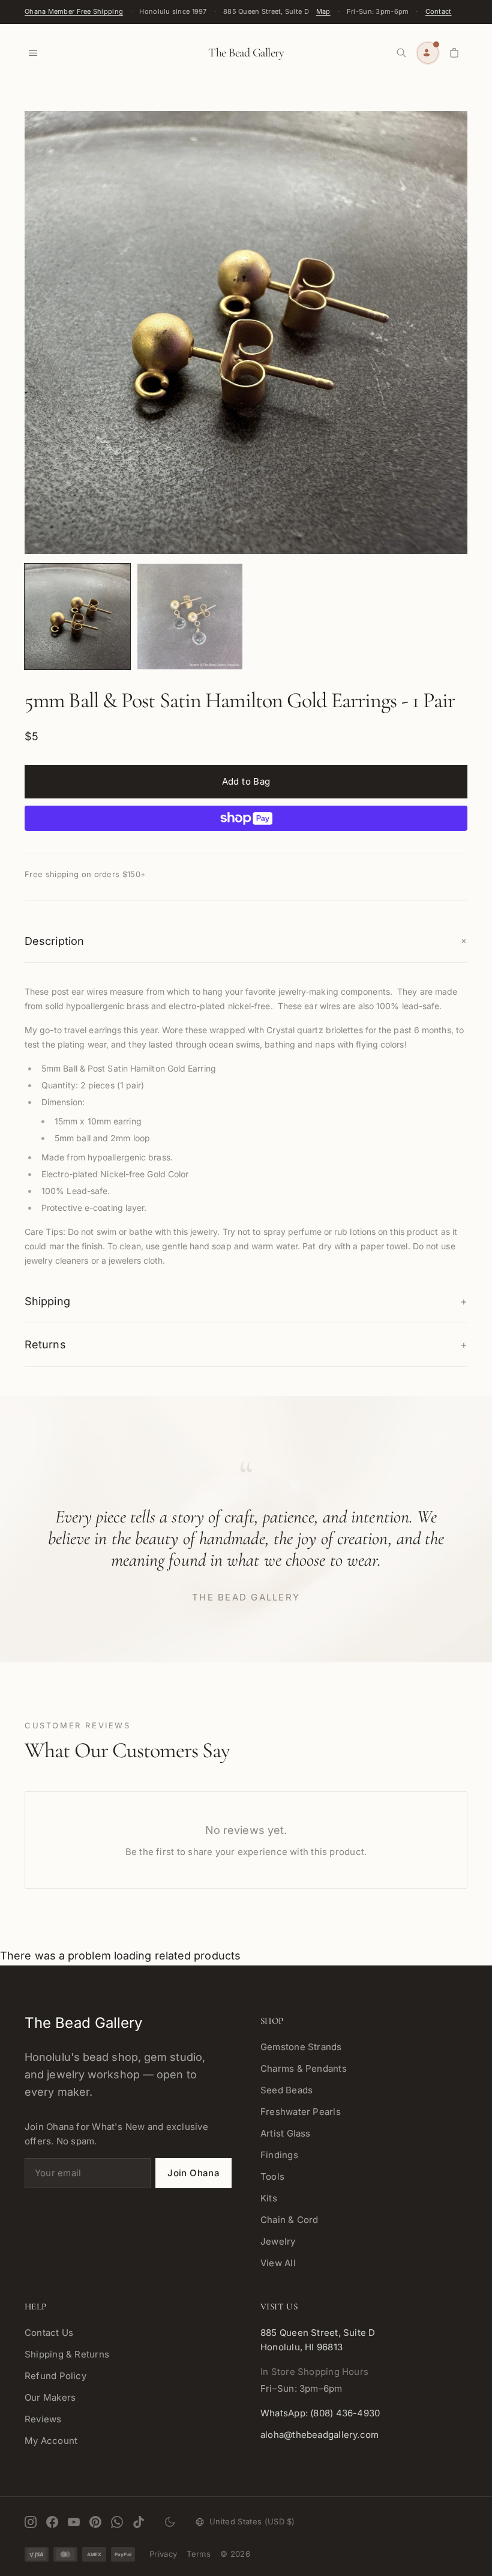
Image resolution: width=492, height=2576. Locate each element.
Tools (272, 2176)
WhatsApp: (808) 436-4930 (320, 2413)
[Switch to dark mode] (170, 2522)
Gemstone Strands (301, 2047)
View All (278, 2263)
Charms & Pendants (304, 2068)
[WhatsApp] (117, 2522)
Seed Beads (286, 2090)
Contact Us (49, 2333)
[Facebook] (52, 2522)
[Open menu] (33, 53)
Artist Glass (286, 2133)
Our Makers (50, 2397)
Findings (279, 2155)
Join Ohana (193, 2173)
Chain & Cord (289, 2220)
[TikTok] (139, 2522)
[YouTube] (74, 2522)
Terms (199, 2554)
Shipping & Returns (67, 2354)
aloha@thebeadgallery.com (319, 2435)
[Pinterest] (95, 2522)
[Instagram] (31, 2522)
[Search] (401, 53)
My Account (51, 2441)
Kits (269, 2198)
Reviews (43, 2419)
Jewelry (278, 2241)
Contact (439, 11)
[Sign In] (428, 53)
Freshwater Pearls (301, 2112)
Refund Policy (55, 2376)
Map (323, 11)
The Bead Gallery (246, 53)
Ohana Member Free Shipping (74, 11)
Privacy (163, 2554)
